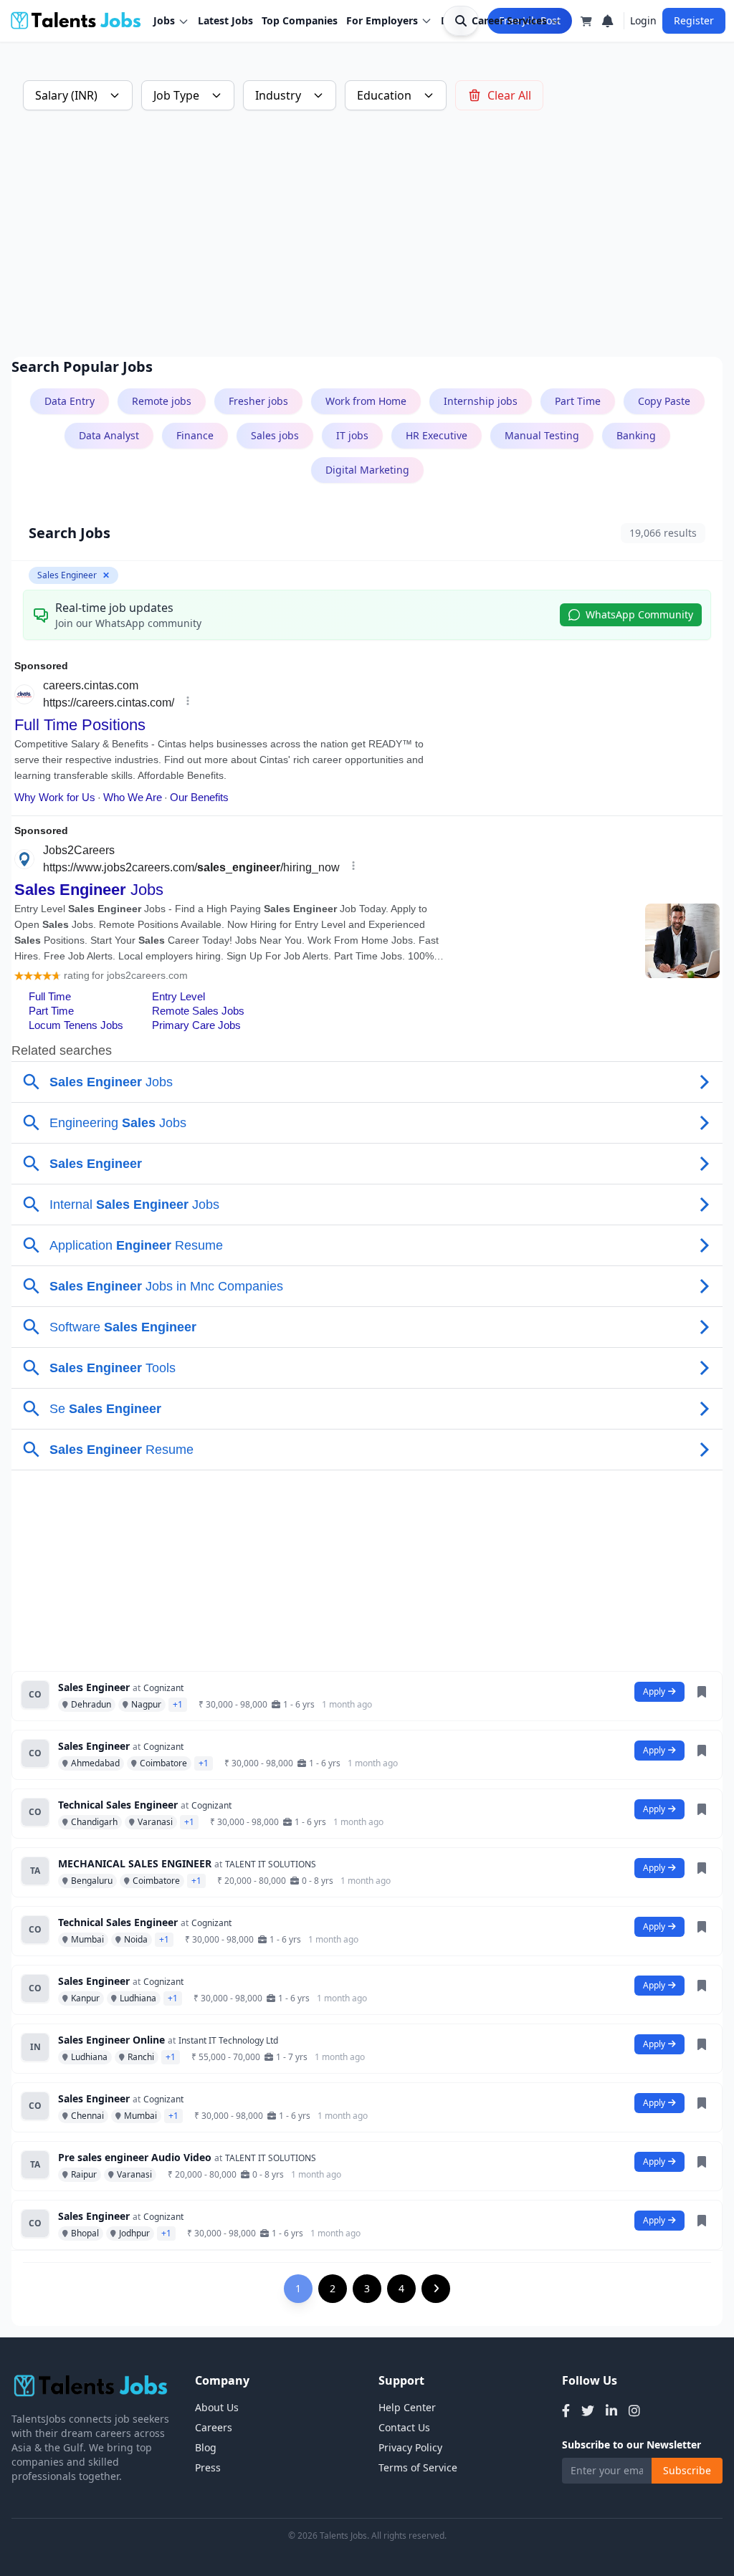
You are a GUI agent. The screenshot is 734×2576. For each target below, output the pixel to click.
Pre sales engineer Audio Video (135, 2157)
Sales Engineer (94, 1687)
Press (208, 2467)
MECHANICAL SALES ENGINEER (135, 1863)
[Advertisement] (367, 234)
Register (694, 20)
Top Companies (300, 20)
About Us (217, 2407)
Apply (654, 1691)
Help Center (407, 2407)
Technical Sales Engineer (118, 1805)
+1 (178, 1704)
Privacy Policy (410, 2447)
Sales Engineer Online (111, 2040)
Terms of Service (418, 2467)
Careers (214, 2427)
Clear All (509, 95)
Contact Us (404, 2427)
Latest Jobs (225, 20)
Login (643, 20)
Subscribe (687, 2470)
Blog (206, 2447)
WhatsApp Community (639, 614)
